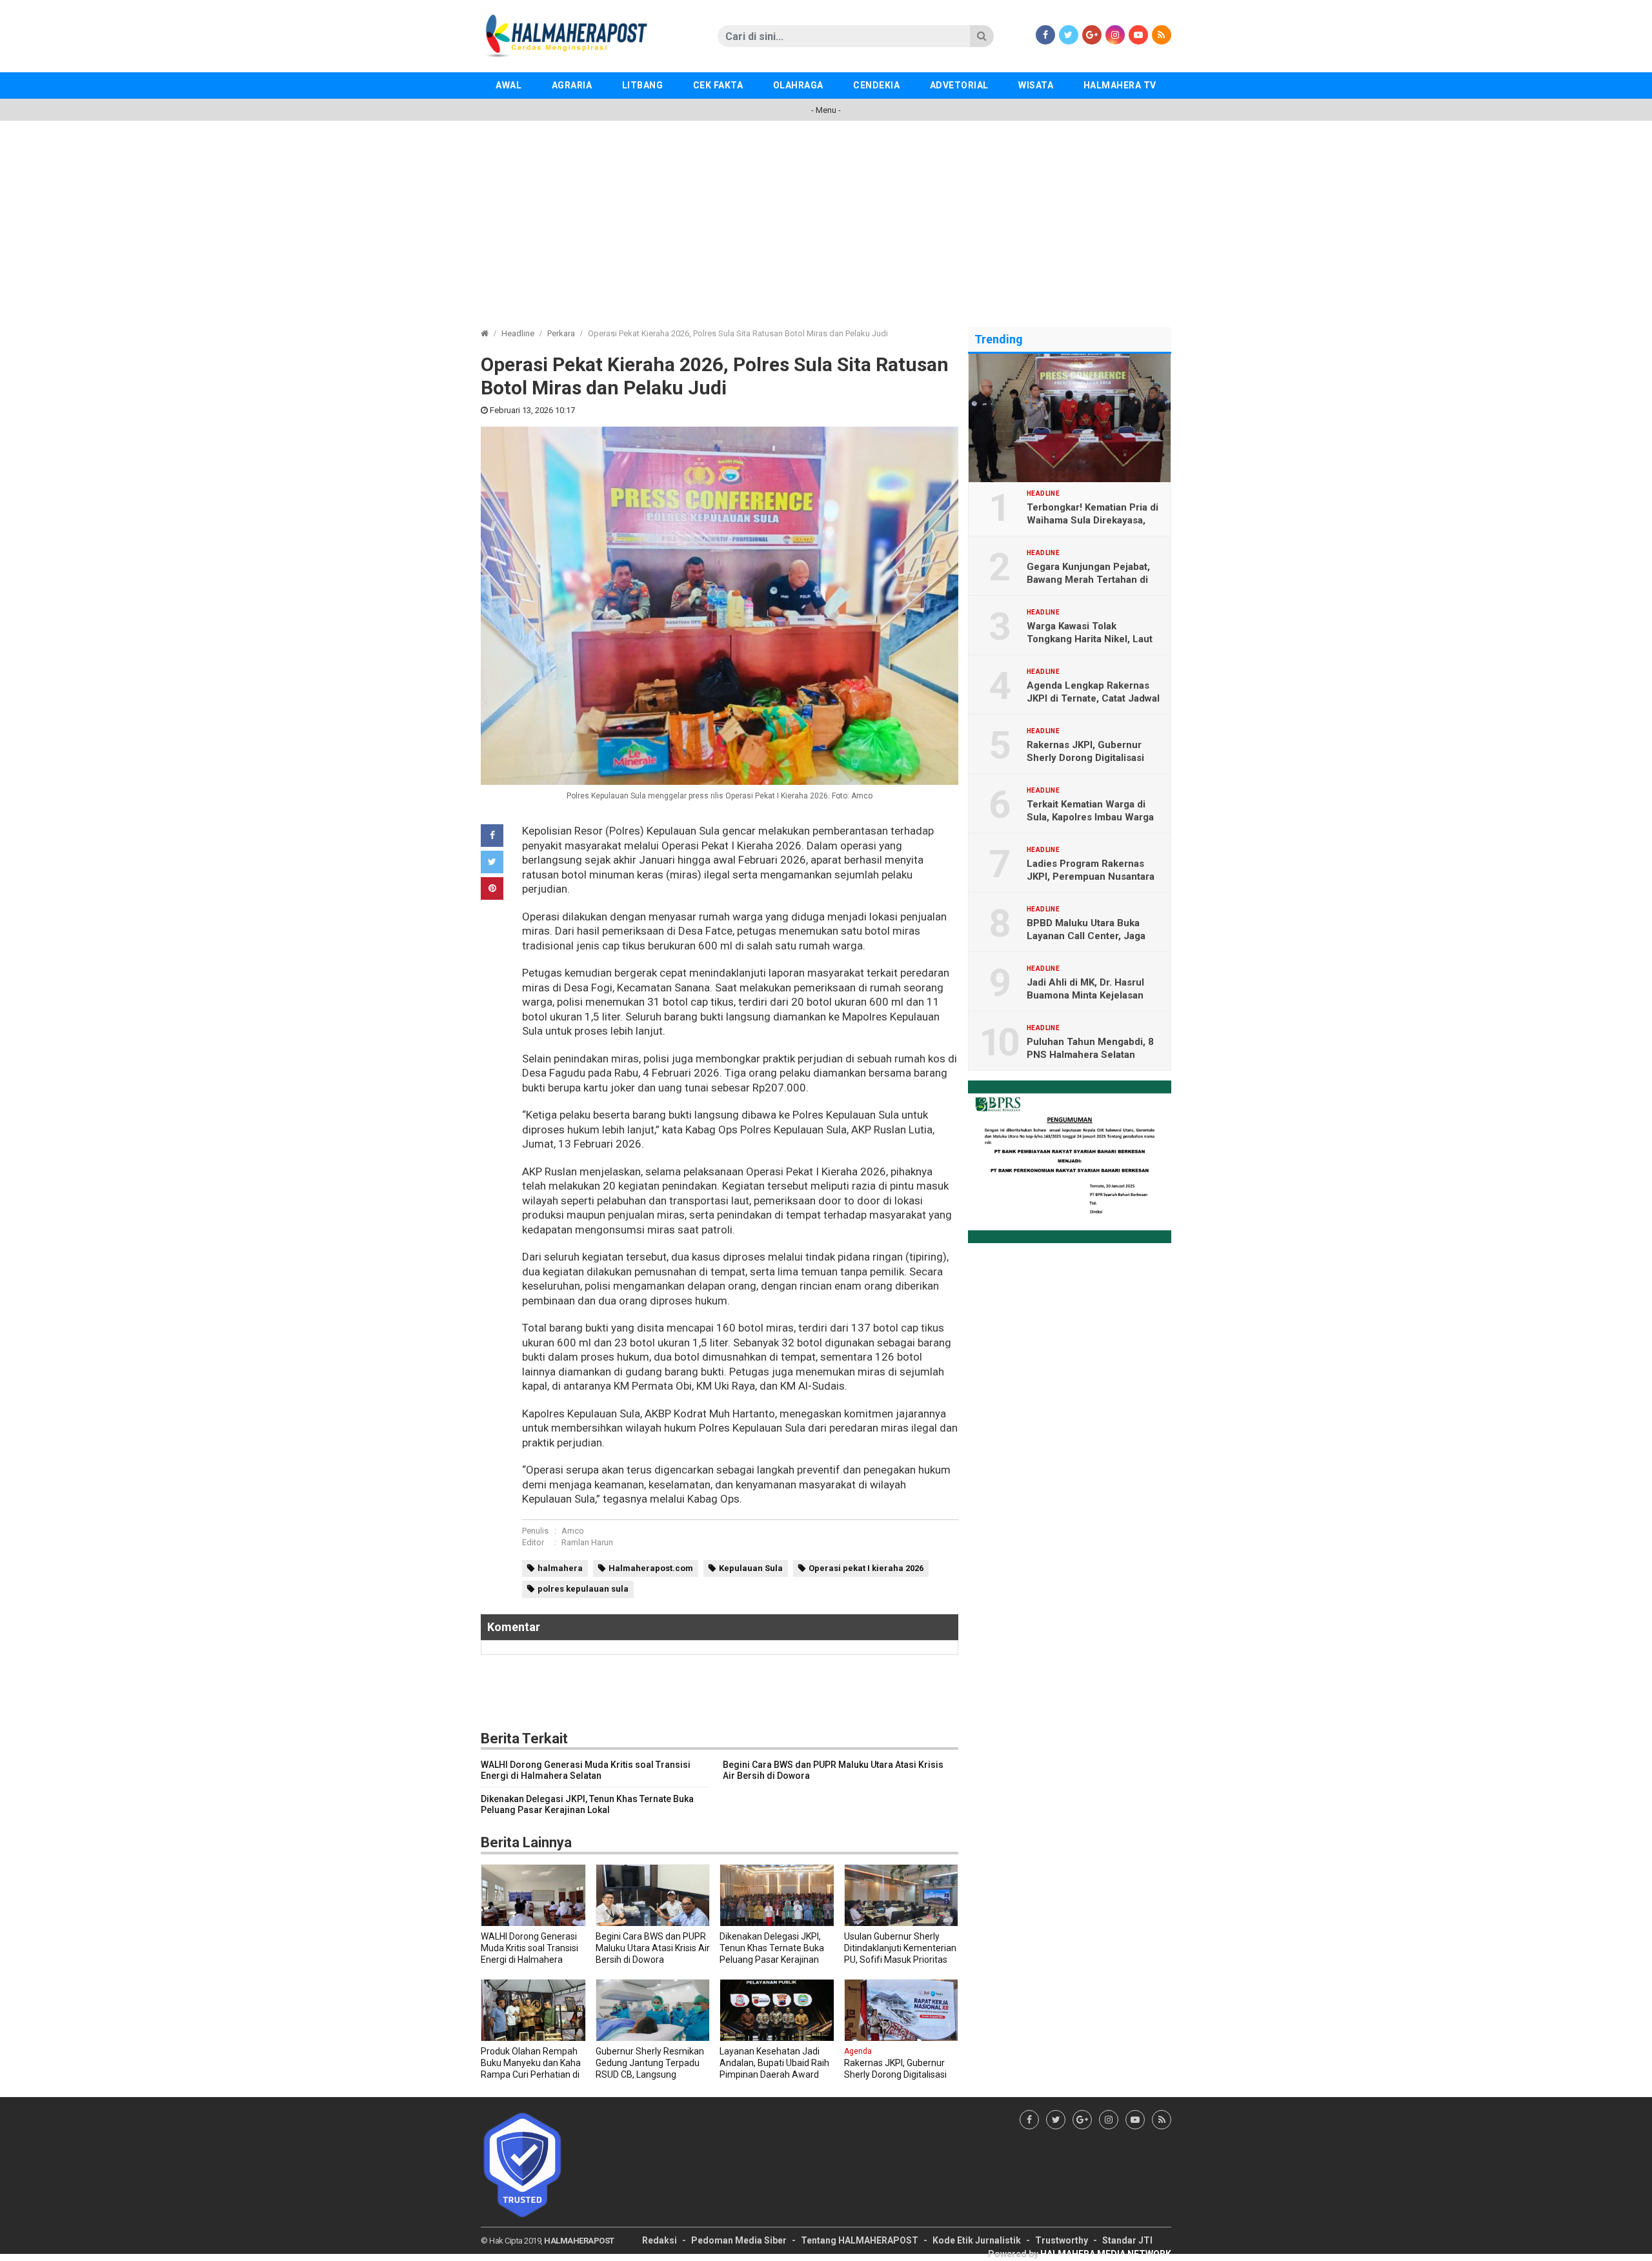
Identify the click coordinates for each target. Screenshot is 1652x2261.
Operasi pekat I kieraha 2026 (866, 1568)
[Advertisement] (826, 218)
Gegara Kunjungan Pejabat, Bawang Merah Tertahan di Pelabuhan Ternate (1088, 580)
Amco (573, 1531)
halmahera (560, 1568)
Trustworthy (1062, 2240)
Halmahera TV (1120, 85)
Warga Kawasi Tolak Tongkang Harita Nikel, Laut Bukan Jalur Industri (1090, 639)
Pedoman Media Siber (739, 2240)
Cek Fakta (718, 85)
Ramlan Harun (587, 1542)
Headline (518, 333)
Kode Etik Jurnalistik (977, 2240)
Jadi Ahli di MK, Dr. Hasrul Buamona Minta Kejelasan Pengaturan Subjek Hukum (1088, 995)
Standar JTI (1127, 2240)
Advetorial (959, 85)
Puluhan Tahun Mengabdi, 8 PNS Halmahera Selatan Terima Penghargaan (1090, 1055)
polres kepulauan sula (583, 1589)
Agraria (572, 85)
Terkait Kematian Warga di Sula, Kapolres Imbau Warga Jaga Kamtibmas (1090, 817)
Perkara (561, 333)
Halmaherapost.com (651, 1568)
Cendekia (876, 85)
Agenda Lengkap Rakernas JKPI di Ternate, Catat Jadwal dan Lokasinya (1093, 698)
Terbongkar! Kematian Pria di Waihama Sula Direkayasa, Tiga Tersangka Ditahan (1093, 520)
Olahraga (798, 85)
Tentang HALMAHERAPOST (860, 2240)
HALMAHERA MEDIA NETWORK (1106, 2254)
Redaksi (660, 2240)
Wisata (1036, 85)
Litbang (643, 85)
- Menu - (826, 110)
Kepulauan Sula (751, 1568)
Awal (509, 85)
